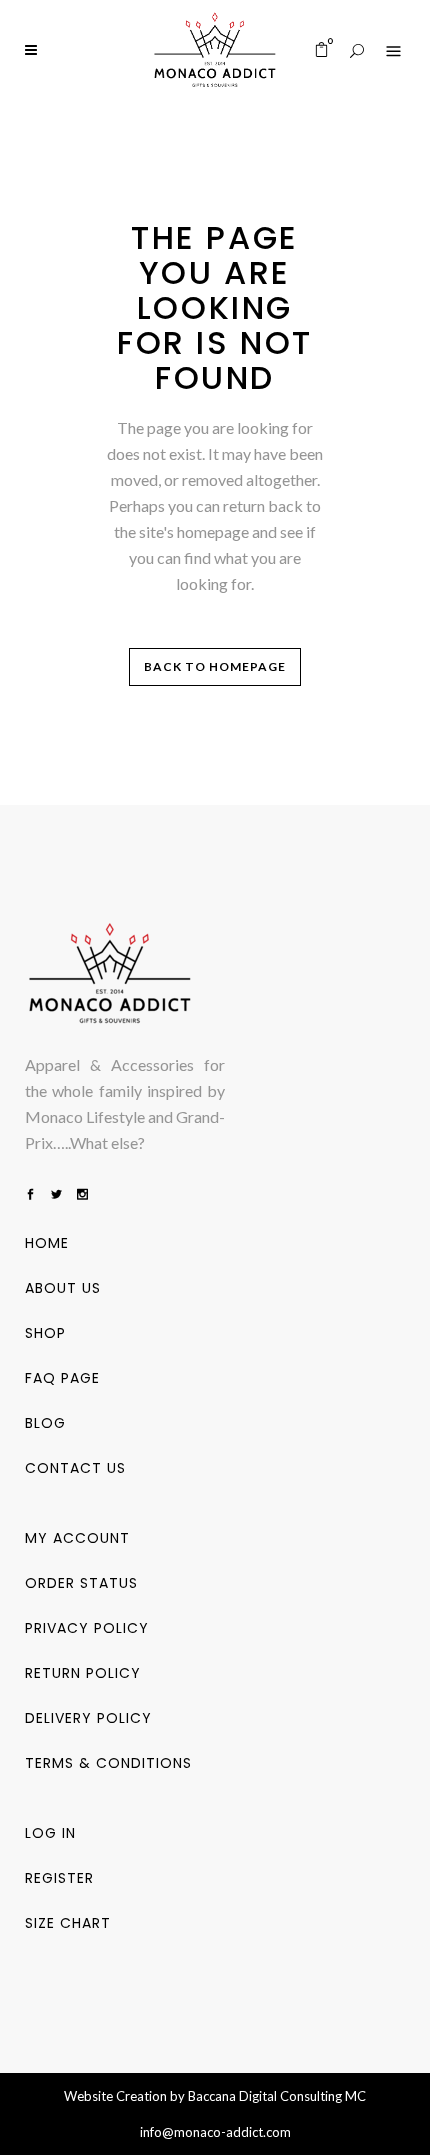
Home (47, 1243)
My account (77, 1538)
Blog (45, 1423)
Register (59, 1878)
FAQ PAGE (62, 1378)
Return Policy (83, 1673)
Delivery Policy (88, 1718)
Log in (50, 1833)
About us (63, 1288)
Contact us (75, 1468)
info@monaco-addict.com (215, 2132)
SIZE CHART (68, 1923)
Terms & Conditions (108, 1763)
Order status (81, 1583)
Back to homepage (215, 666)
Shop (45, 1333)
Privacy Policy (87, 1628)
